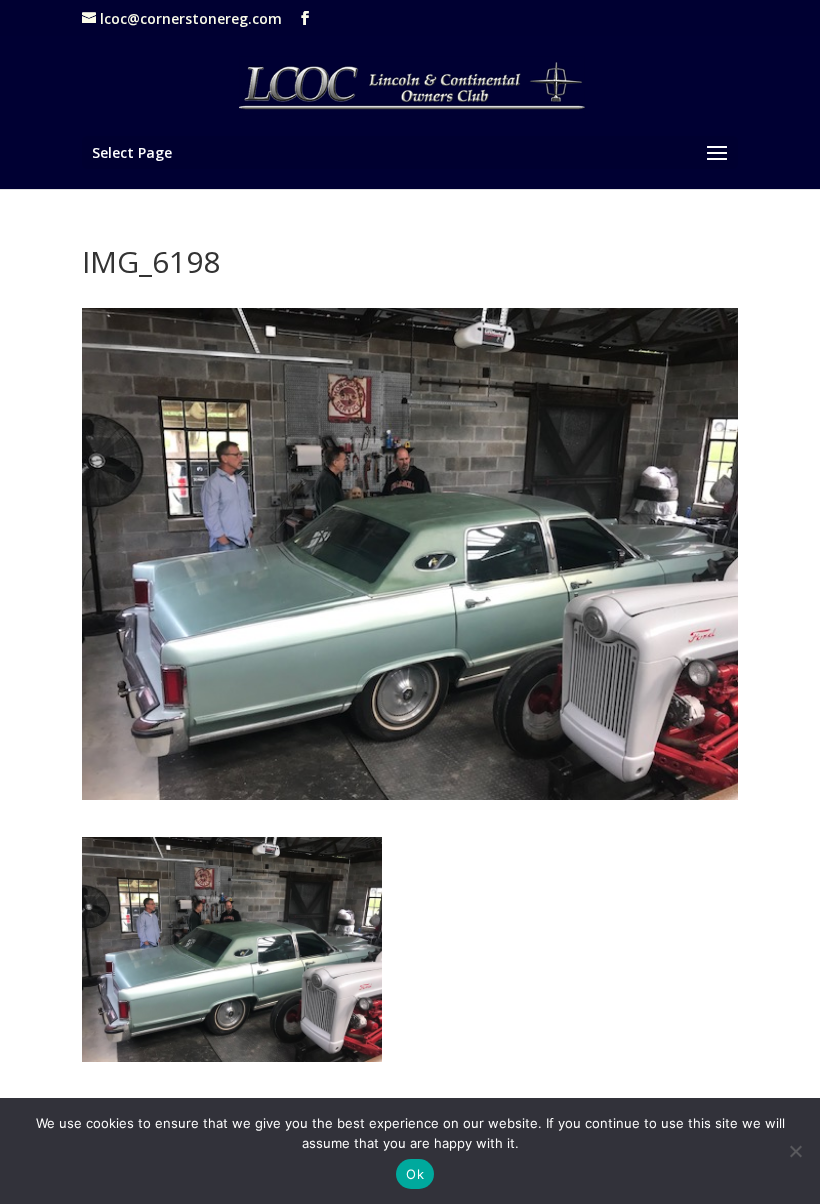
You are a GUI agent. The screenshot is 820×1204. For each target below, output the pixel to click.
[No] (795, 1151)
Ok (415, 1174)
